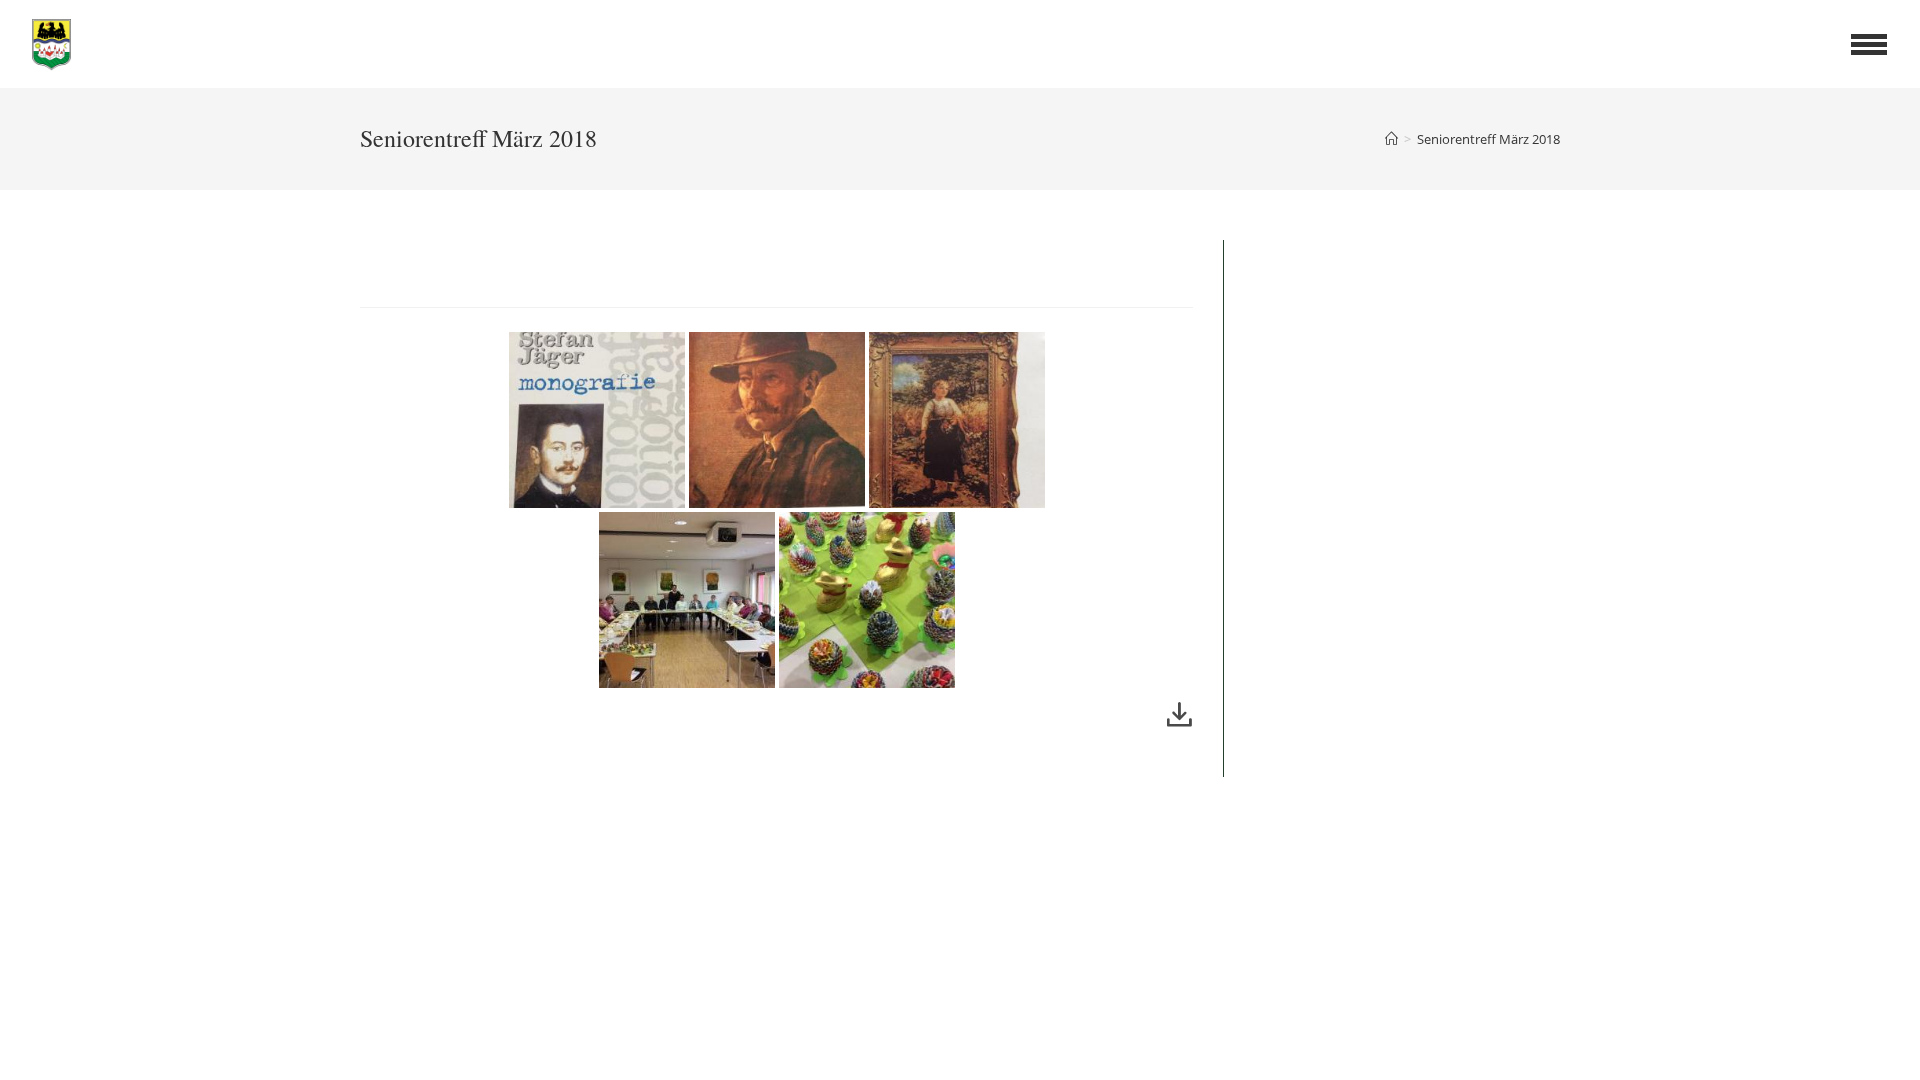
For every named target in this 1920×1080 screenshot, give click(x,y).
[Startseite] (1391, 139)
